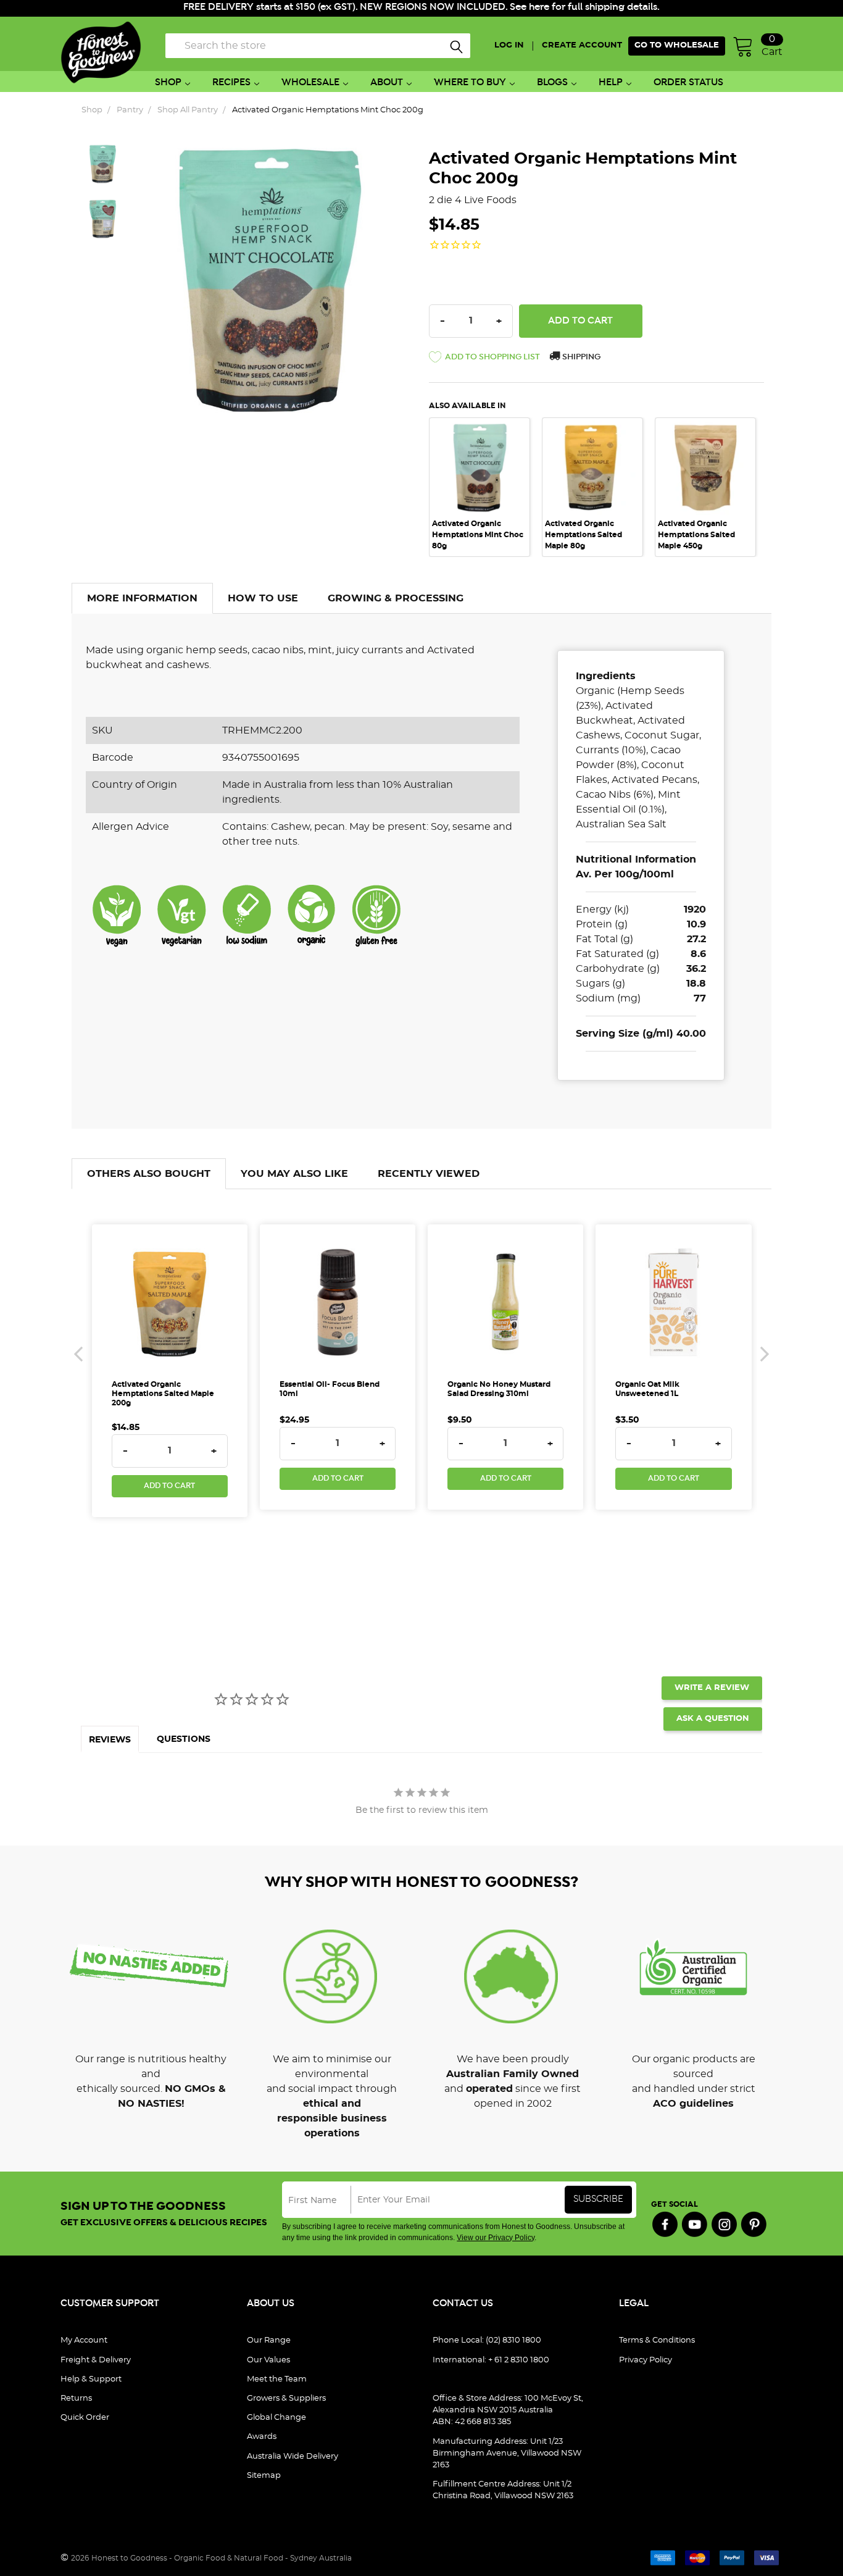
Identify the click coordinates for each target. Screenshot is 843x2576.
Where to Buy (470, 82)
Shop (168, 82)
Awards (262, 2437)
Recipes (231, 82)
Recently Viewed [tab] (429, 1174)
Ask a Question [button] (713, 1719)
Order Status (688, 82)
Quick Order (85, 2418)
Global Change (276, 2418)
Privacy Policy (646, 2360)
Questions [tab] (184, 1739)
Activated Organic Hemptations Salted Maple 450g (696, 535)
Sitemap (264, 2476)
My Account (84, 2340)
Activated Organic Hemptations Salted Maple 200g (163, 1394)
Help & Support (91, 2379)
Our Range (269, 2340)
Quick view (480, 435)
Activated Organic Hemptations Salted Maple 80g (583, 535)
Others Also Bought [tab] (149, 1174)
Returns (76, 2398)
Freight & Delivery (96, 2360)
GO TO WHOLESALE (677, 45)
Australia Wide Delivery (293, 2457)
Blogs (552, 82)
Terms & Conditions (657, 2340)
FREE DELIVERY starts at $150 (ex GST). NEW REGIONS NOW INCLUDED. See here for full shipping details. (421, 7)
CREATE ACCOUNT (582, 45)
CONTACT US (463, 2303)
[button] (484, 359)
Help (611, 82)
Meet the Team (277, 2379)
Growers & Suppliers (286, 2398)
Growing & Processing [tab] (396, 598)
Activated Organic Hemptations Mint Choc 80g (478, 535)
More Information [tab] (142, 598)
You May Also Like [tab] (294, 1174)
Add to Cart (169, 1486)
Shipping (580, 357)
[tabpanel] (485, 487)
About (387, 82)
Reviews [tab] (110, 1740)
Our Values (268, 2360)
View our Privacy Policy (496, 2238)
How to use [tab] (263, 598)
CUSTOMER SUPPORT (110, 2303)
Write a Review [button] (712, 1688)
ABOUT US (271, 2303)
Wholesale (310, 82)
